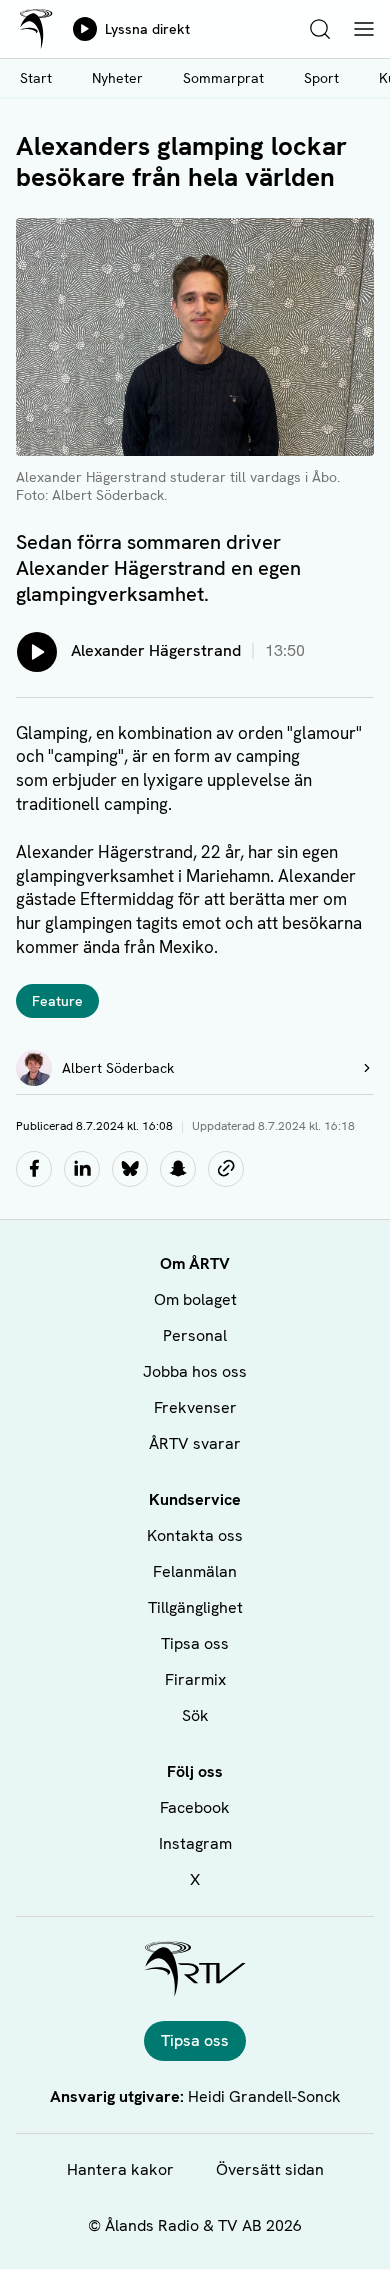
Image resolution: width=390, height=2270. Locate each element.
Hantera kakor (120, 2169)
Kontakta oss (195, 1535)
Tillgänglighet (195, 1607)
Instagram (195, 1843)
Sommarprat (223, 78)
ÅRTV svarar (195, 1443)
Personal (195, 1335)
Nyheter (117, 78)
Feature (57, 1001)
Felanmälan (195, 1571)
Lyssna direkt (147, 29)
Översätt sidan (270, 2169)
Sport (321, 78)
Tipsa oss (195, 1643)
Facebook (195, 1807)
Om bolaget (195, 1299)
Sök (195, 1715)
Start (36, 78)
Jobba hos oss (195, 1371)
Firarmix (195, 1679)
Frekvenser (195, 1407)
